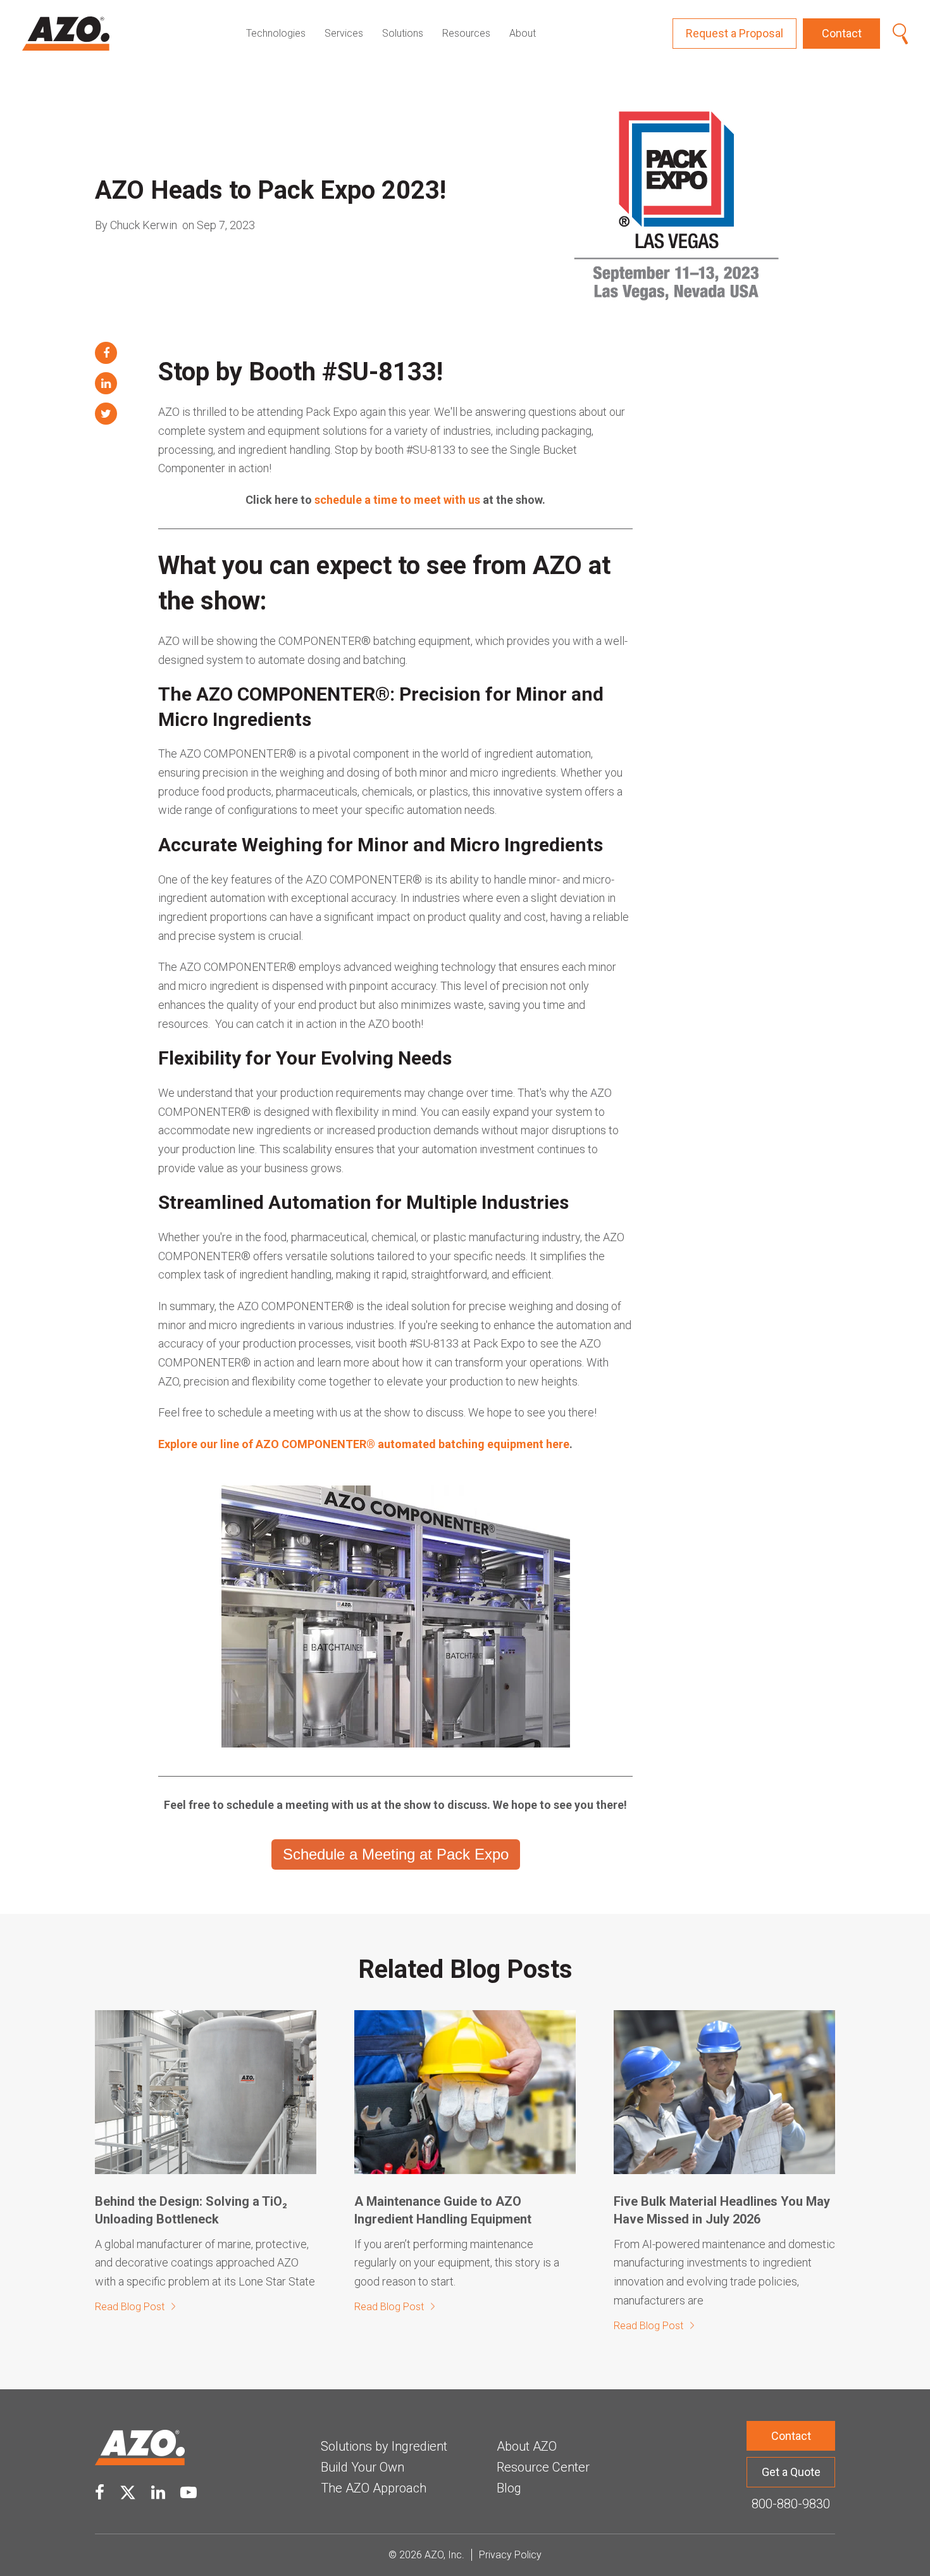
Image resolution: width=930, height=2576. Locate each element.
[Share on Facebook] (106, 353)
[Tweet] (106, 414)
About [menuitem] (523, 33)
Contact (842, 33)
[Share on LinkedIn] (106, 383)
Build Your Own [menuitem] (363, 2467)
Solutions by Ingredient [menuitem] (384, 2446)
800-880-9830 (791, 2504)
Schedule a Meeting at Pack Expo (396, 1854)
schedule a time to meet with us (397, 500)
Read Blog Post (130, 2307)
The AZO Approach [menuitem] (374, 2488)
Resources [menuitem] (466, 33)
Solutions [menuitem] (403, 33)
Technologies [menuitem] (276, 33)
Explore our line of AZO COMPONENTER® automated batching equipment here (364, 1444)
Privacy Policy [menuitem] (510, 2555)
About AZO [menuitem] (527, 2446)
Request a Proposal (735, 33)
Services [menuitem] (344, 33)
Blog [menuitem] (509, 2488)
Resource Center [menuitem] (543, 2467)
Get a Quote (791, 2472)
